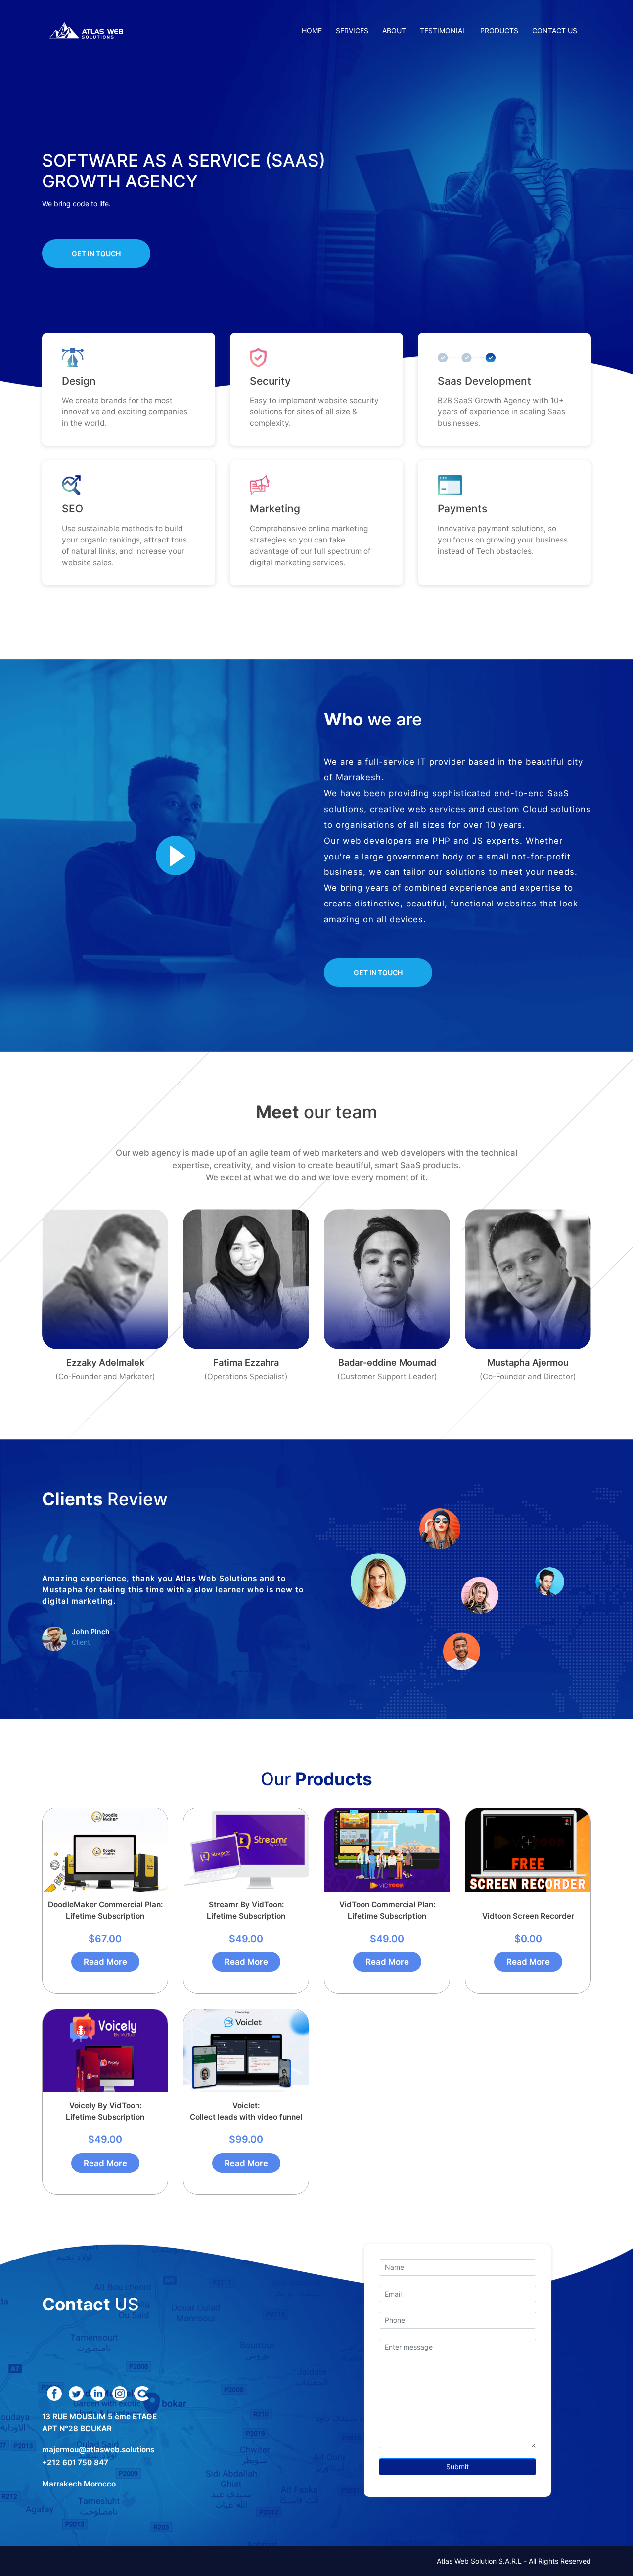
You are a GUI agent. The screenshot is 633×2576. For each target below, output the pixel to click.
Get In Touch (96, 253)
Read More (105, 1962)
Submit (457, 2466)
